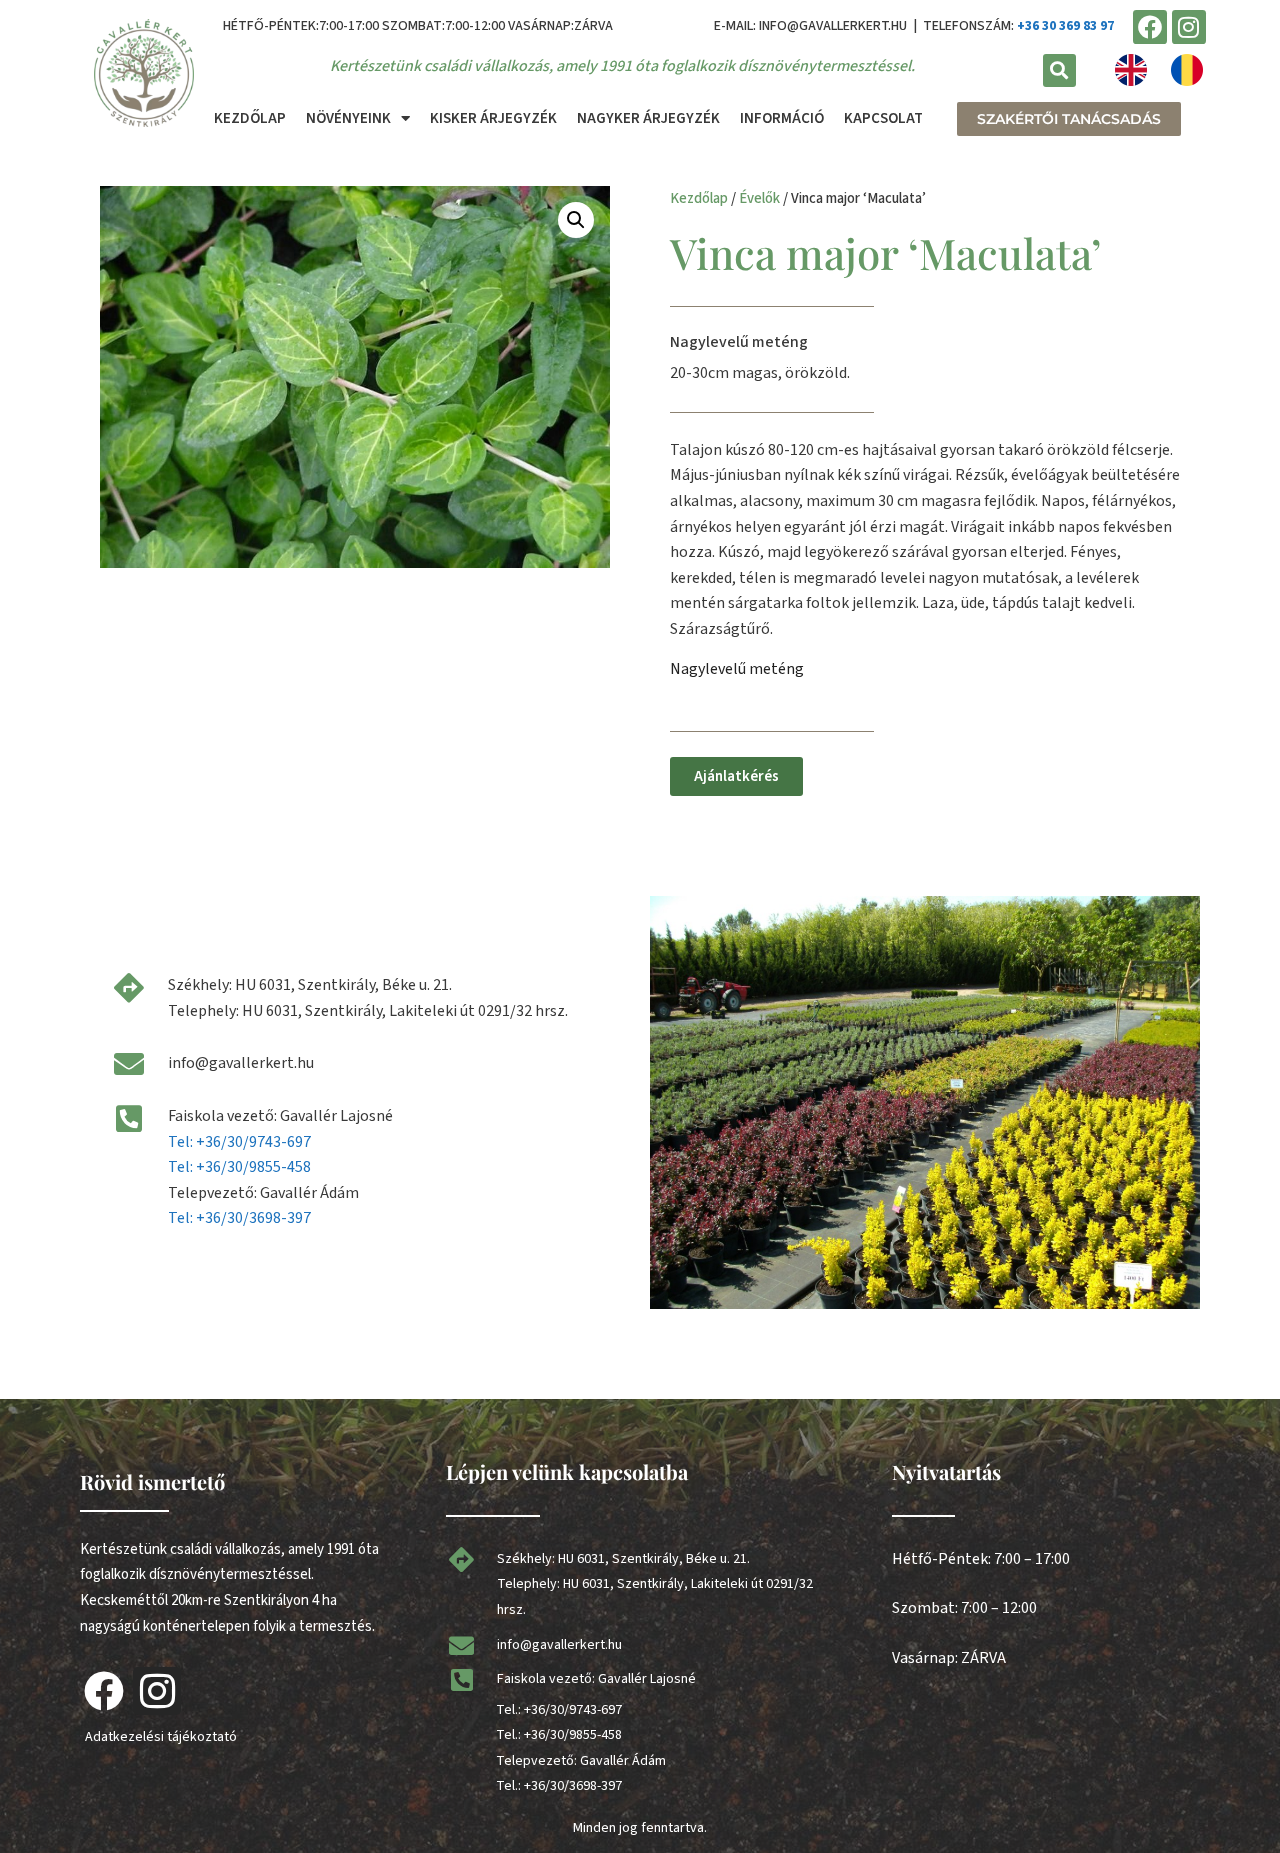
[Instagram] (1189, 27)
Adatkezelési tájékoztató (161, 1737)
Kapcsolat (883, 118)
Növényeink (348, 118)
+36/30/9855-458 (573, 1735)
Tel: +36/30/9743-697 (239, 1142)
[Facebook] (1150, 27)
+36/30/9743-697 (573, 1710)
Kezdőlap (250, 118)
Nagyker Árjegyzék (648, 118)
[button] (1059, 70)
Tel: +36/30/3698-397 (239, 1218)
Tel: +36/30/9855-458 (239, 1167)
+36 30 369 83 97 (1065, 26)
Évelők (759, 198)
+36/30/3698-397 (573, 1786)
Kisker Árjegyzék (493, 118)
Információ (782, 118)
